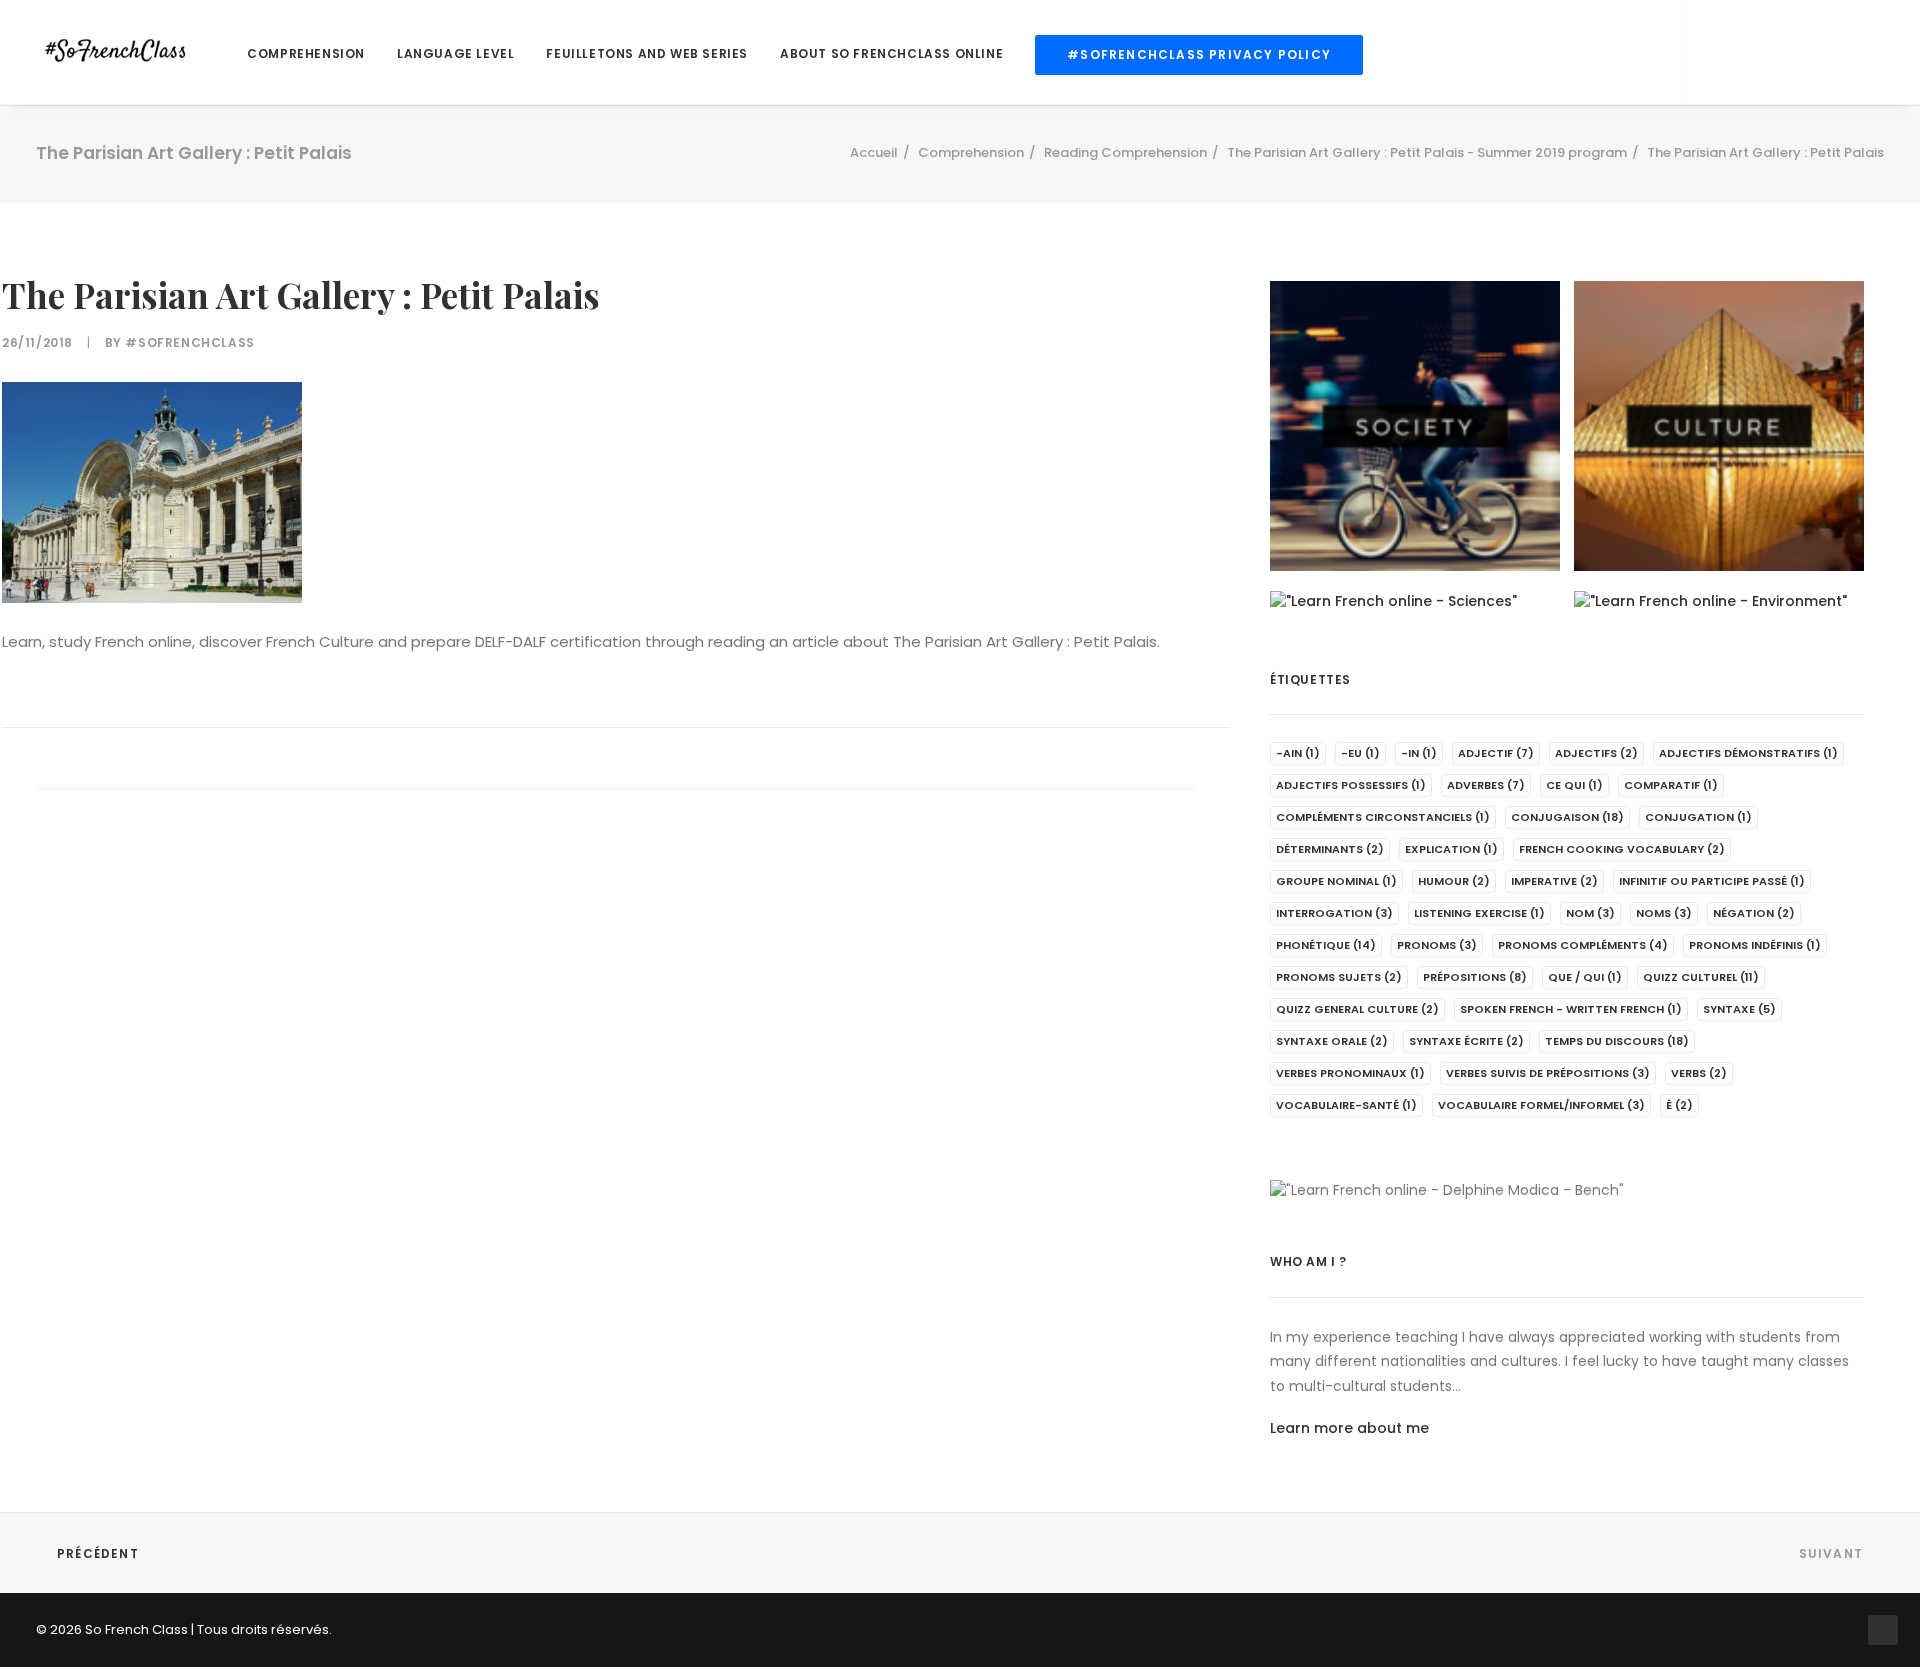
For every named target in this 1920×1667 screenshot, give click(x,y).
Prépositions (1475, 977)
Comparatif (1671, 785)
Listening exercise (1479, 913)
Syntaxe (1739, 1009)
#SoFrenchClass (189, 342)
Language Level (455, 53)
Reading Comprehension (1125, 152)
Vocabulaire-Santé (1346, 1105)
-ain (1298, 753)
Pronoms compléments (1583, 945)
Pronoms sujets (1339, 977)
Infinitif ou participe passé (1712, 881)
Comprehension (306, 53)
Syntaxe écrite (1466, 1041)
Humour (1454, 881)
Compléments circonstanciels (1383, 817)
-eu (1360, 753)
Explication (1451, 849)
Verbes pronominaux (1350, 1073)
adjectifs (1596, 753)
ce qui (1574, 785)
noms (1664, 913)
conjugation (1698, 817)
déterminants (1330, 849)
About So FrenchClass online (891, 53)
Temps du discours (1617, 1041)
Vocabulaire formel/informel (1541, 1105)
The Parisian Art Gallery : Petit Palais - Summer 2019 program (1427, 152)
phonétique (1326, 945)
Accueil (874, 152)
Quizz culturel (1701, 977)
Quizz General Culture (1357, 1009)
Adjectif (1496, 753)
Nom (1590, 913)
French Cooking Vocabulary (1622, 849)
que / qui (1585, 977)
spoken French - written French (1571, 1009)
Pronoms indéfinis (1755, 945)
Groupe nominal (1336, 881)
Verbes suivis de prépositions (1548, 1073)
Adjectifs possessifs (1351, 785)
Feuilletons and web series (647, 53)
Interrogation (1334, 913)
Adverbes (1486, 785)
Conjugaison (1567, 817)
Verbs (1699, 1073)
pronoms (1437, 945)
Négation (1754, 913)
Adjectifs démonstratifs (1748, 753)
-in (1419, 753)
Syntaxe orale (1332, 1041)
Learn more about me (1349, 1428)
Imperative (1554, 881)
